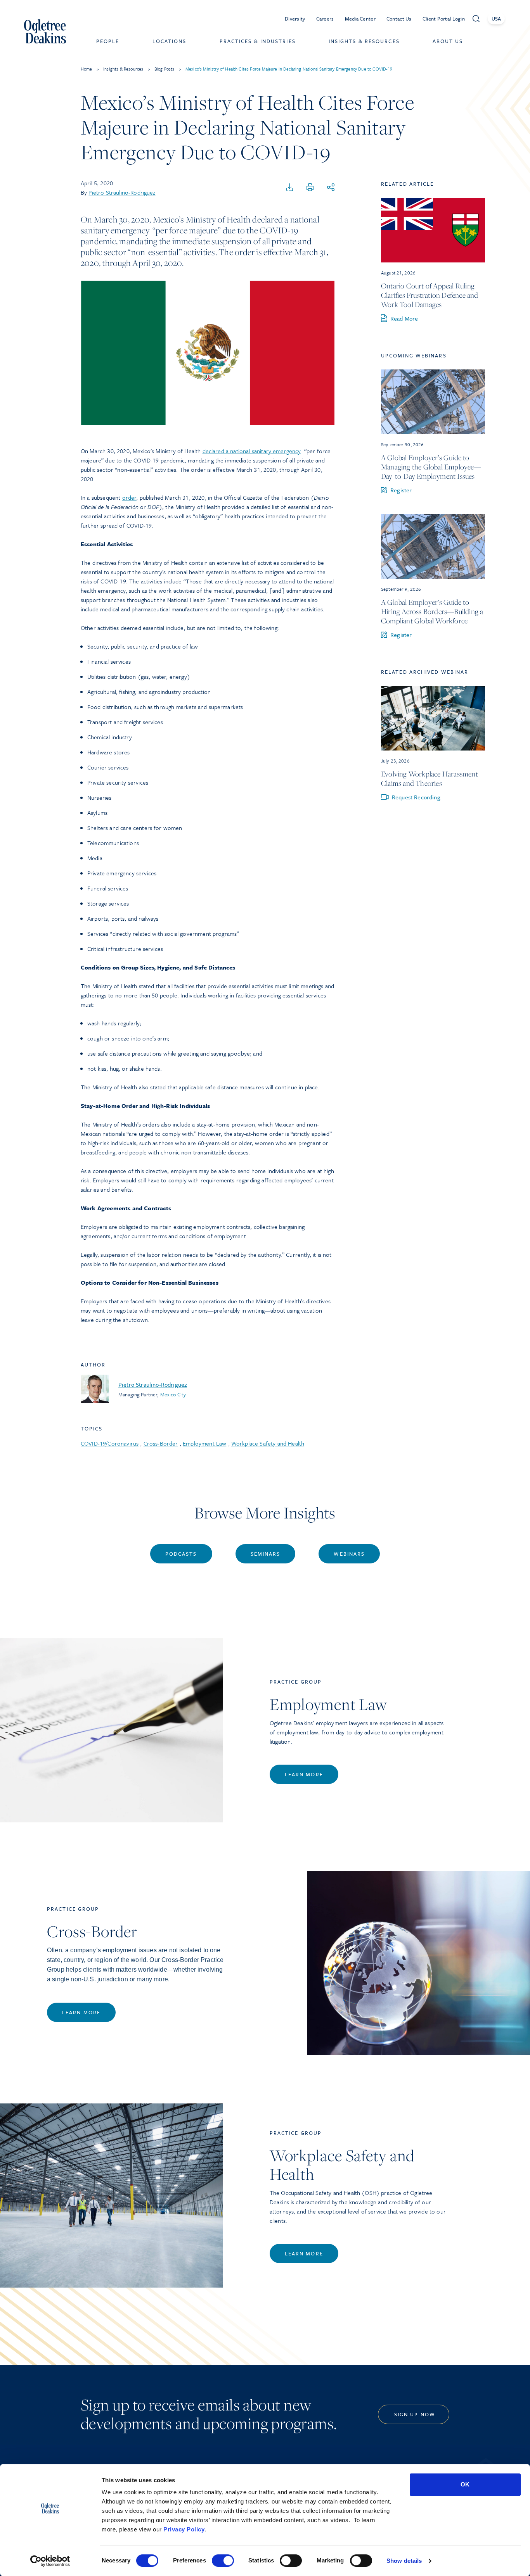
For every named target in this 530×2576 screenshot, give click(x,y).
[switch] (223, 2560)
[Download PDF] (290, 188)
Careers (325, 19)
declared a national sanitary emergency (252, 451)
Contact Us (399, 19)
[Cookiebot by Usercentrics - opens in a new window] (50, 2561)
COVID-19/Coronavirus (110, 1443)
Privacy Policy (184, 2529)
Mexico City (173, 1394)
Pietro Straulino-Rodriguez (122, 192)
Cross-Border (161, 1443)
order (129, 497)
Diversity (295, 19)
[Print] (310, 188)
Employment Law (204, 1443)
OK (465, 2484)
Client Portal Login (444, 19)
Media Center (360, 19)
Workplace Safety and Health (268, 1443)
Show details (404, 2561)
